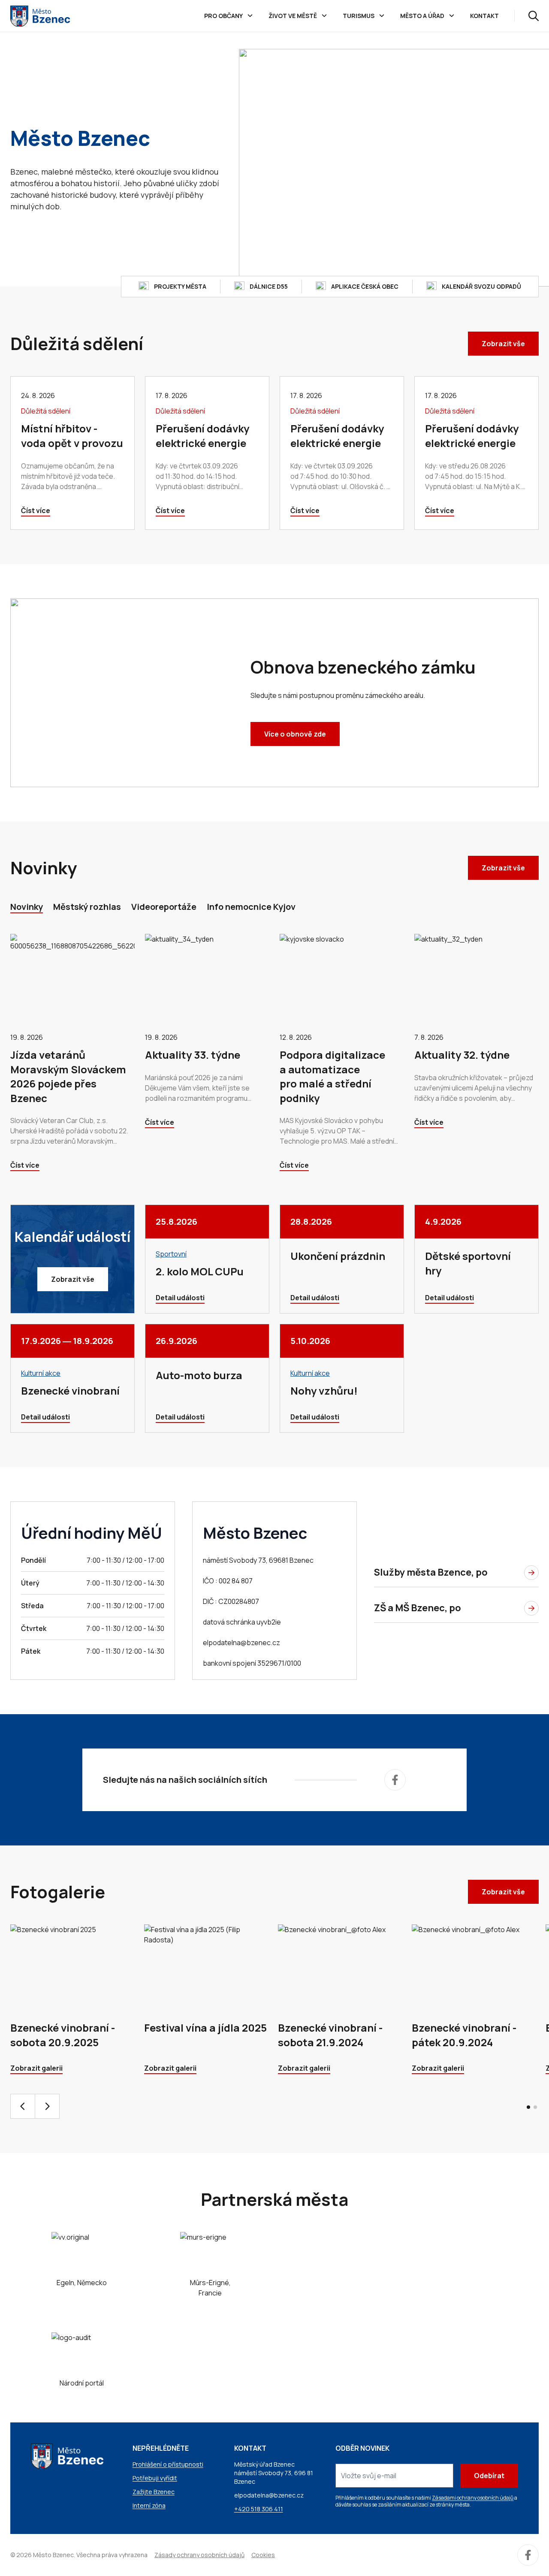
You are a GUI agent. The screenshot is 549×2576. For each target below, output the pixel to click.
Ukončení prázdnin (338, 1256)
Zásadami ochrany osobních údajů (473, 2498)
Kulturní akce (41, 1373)
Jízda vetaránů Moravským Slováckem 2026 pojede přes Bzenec (68, 1076)
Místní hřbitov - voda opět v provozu (72, 436)
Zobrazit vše (503, 344)
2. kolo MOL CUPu (200, 1271)
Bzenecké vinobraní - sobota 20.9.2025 (63, 2035)
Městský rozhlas (87, 907)
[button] (528, 2107)
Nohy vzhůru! (324, 1391)
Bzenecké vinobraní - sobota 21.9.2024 (330, 2035)
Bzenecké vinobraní (70, 1391)
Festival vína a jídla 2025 (205, 2028)
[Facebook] (395, 1780)
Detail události (180, 1298)
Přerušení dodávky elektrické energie (202, 436)
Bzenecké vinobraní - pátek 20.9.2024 (464, 2035)
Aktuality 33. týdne (193, 1055)
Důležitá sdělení (46, 411)
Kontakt (484, 16)
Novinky (27, 907)
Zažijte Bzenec (154, 2492)
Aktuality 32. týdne (462, 1055)
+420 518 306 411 (259, 2509)
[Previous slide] (23, 2106)
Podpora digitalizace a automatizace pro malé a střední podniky (332, 1076)
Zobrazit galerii (36, 2068)
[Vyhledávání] (534, 16)
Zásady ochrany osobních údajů (199, 2555)
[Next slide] (47, 2106)
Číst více (36, 510)
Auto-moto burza (199, 1375)
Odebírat (489, 2476)
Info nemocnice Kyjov (251, 907)
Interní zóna (149, 2505)
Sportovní (171, 1254)
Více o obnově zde (295, 734)
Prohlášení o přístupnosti (168, 2464)
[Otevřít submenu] (250, 16)
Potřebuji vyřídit (155, 2478)
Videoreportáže (164, 907)
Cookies (263, 2555)
